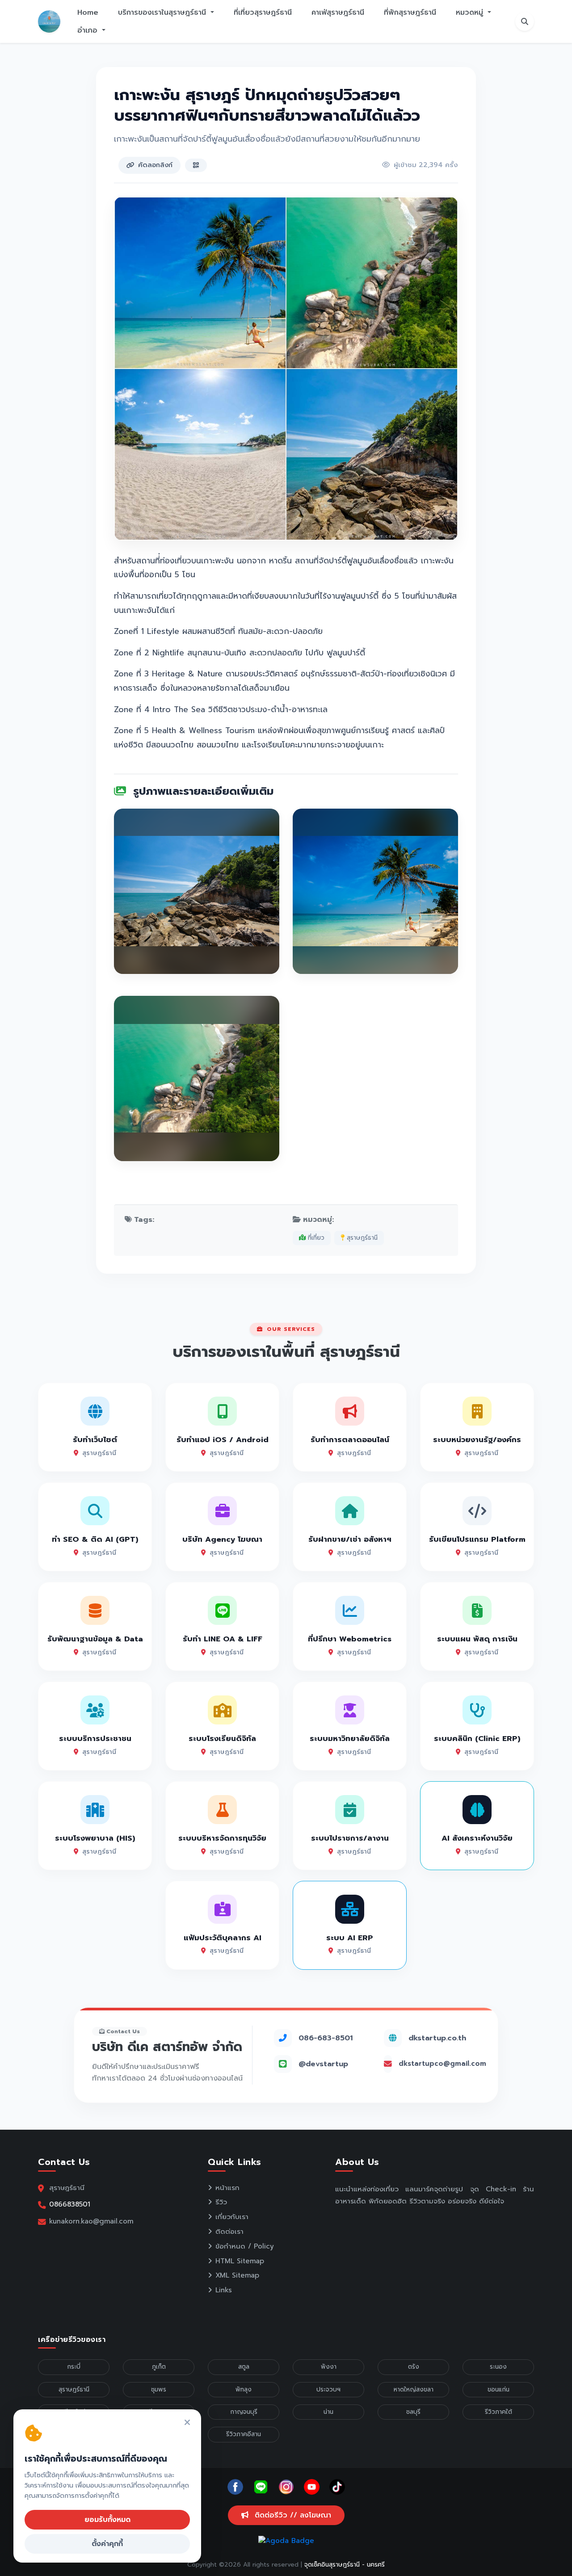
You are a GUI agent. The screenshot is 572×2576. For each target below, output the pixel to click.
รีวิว (221, 2202)
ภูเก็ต (159, 2367)
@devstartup (323, 2064)
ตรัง (414, 2367)
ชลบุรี (413, 2412)
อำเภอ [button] (89, 30)
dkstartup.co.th (437, 2038)
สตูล (244, 2367)
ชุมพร (159, 2389)
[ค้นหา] (525, 21)
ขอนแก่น (498, 2389)
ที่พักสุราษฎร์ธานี (410, 13)
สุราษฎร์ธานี (361, 1238)
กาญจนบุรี (244, 2412)
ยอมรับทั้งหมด (107, 2520)
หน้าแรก (227, 2188)
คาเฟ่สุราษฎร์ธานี (338, 13)
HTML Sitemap (240, 2261)
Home (88, 13)
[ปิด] (187, 2423)
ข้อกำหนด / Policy (245, 2246)
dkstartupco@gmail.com (442, 2064)
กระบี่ (74, 2367)
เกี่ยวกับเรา (232, 2217)
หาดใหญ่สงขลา (414, 2389)
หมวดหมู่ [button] (471, 13)
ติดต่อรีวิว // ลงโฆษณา (292, 2515)
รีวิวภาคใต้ (498, 2412)
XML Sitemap (237, 2275)
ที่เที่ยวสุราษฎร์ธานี (263, 13)
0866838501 (70, 2204)
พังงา (329, 2367)
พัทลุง (244, 2389)
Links (224, 2290)
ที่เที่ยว (315, 1238)
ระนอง (498, 2367)
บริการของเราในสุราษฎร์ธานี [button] (163, 13)
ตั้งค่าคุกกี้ (107, 2544)
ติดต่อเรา (229, 2232)
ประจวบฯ (328, 2389)
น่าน (328, 2412)
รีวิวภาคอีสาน (244, 2434)
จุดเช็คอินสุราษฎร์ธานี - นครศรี (345, 2565)
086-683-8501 (326, 2038)
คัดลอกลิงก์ (155, 165)
